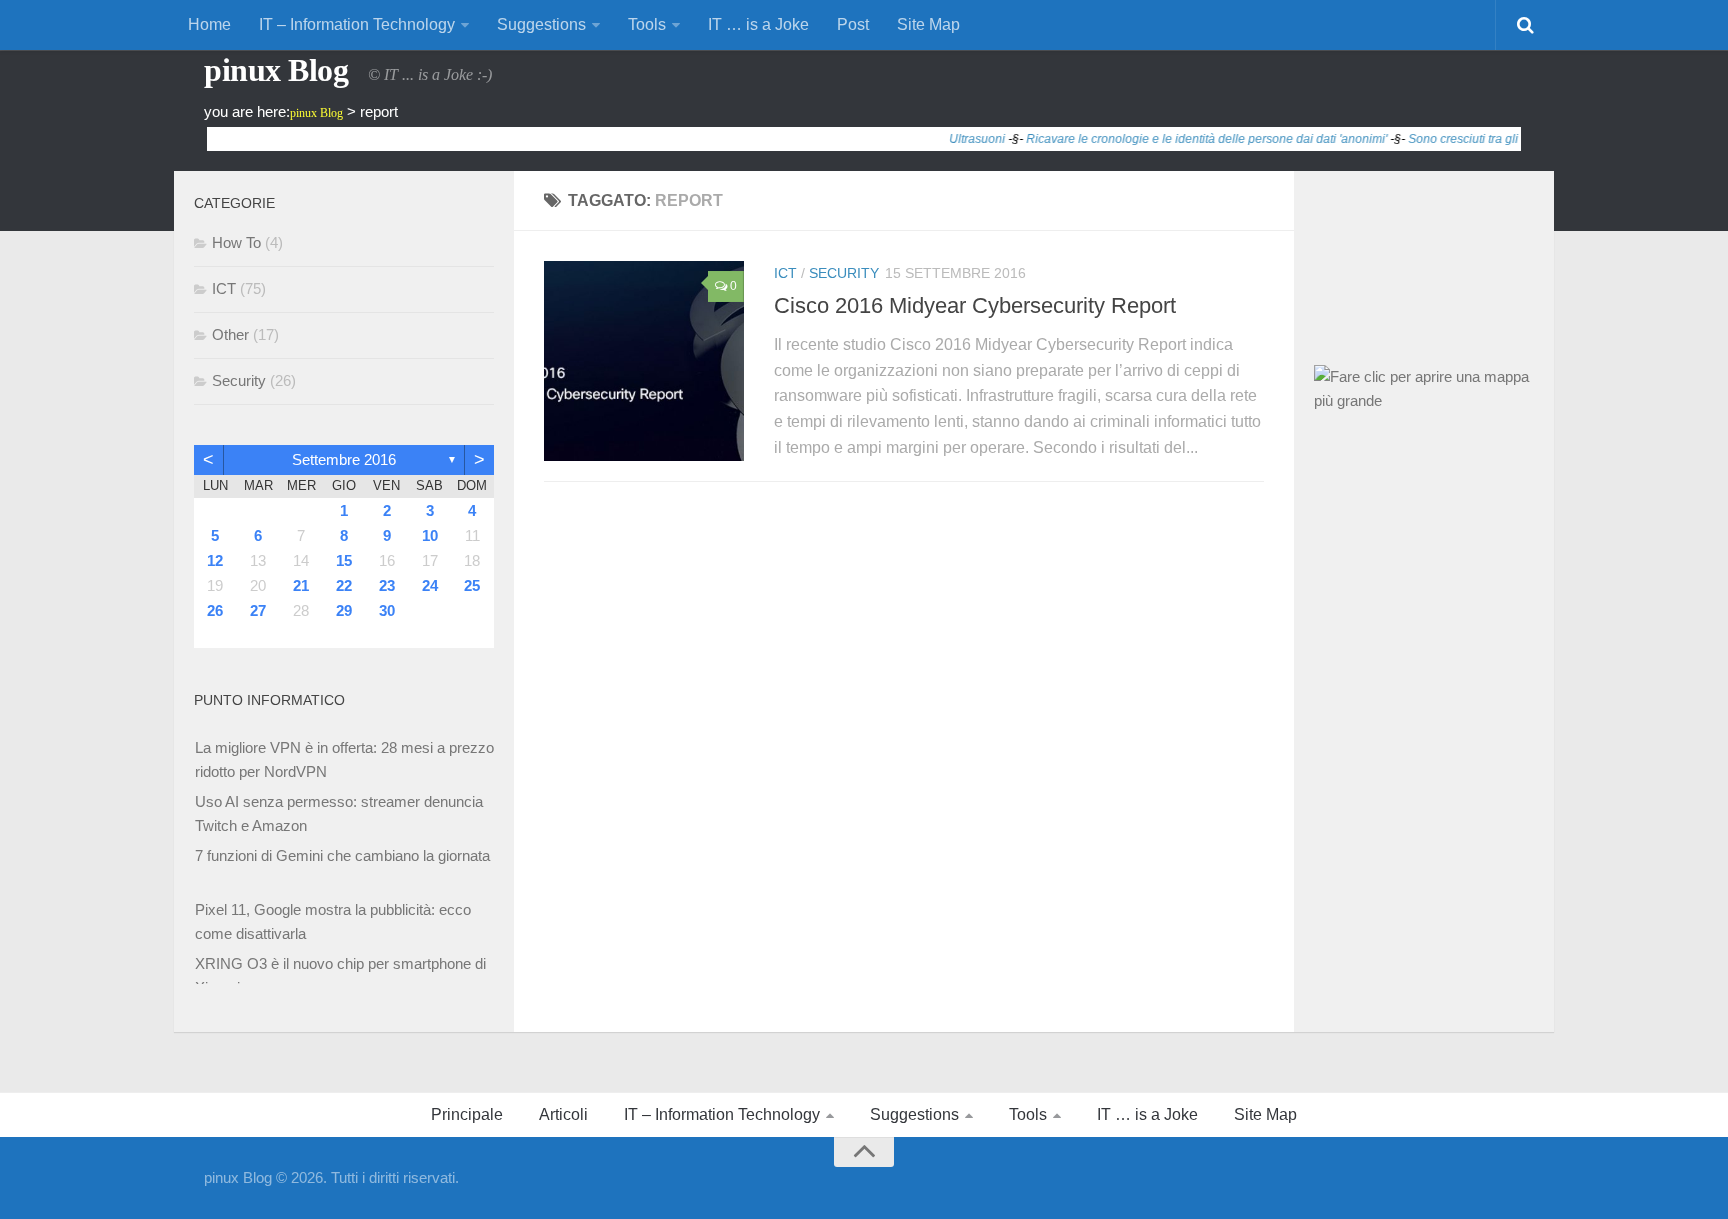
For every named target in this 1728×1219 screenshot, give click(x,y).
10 (430, 535)
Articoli (563, 1114)
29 (344, 610)
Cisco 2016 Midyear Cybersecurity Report (975, 305)
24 (430, 585)
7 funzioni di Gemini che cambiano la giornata (342, 855)
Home (209, 24)
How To (236, 242)
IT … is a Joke (758, 24)
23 (387, 585)
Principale (467, 1114)
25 (472, 585)
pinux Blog (276, 70)
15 (344, 560)
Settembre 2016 (344, 459)
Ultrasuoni (958, 139)
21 (301, 585)
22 (344, 585)
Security (844, 273)
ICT (785, 273)
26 (215, 610)
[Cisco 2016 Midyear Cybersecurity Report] (644, 361)
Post (853, 24)
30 (387, 610)
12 (215, 560)
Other (230, 334)
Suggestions (541, 24)
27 (258, 610)
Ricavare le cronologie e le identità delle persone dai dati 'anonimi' (1187, 139)
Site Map (928, 24)
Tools (647, 24)
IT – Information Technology (357, 24)
